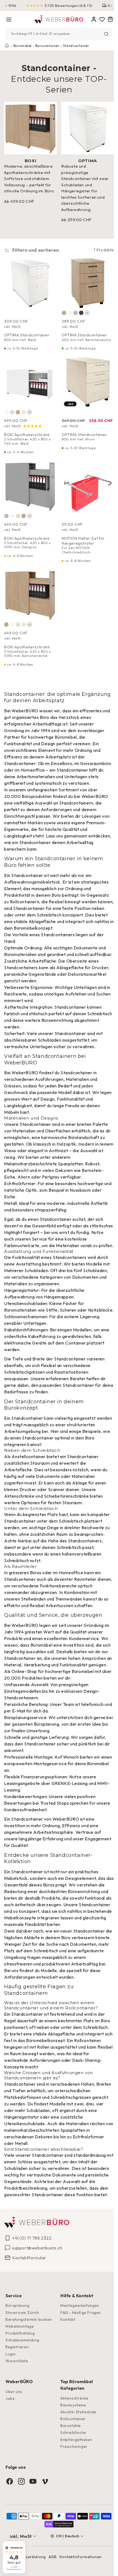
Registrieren (17, 2393)
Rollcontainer (25, 2087)
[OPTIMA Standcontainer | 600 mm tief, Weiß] (68, 310)
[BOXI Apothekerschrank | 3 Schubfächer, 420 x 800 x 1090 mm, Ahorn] (18, 512)
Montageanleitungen (78, 2352)
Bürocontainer (47, 45)
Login (11, 2400)
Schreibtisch (86, 1984)
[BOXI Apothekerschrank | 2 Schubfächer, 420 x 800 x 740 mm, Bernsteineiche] (18, 408)
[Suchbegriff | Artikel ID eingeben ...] (102, 34)
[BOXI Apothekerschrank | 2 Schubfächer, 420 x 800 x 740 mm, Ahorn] (12, 408)
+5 (85, 310)
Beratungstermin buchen (29, 2366)
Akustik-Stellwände (76, 2458)
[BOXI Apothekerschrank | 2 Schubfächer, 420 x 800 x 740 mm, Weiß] (6, 408)
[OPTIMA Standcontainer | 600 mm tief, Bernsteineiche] (62, 310)
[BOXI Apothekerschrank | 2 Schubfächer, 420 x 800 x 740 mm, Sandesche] (24, 408)
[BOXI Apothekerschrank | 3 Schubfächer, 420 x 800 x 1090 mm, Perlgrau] (6, 512)
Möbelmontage (20, 2373)
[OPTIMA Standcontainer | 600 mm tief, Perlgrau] (74, 310)
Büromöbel (23, 45)
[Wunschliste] (98, 19)
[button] (9, 19)
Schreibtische (71, 2479)
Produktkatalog (20, 2380)
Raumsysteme (71, 2451)
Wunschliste (17, 2407)
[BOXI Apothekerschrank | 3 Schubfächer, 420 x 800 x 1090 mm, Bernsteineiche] (24, 512)
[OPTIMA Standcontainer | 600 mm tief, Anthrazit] (79, 310)
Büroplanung (18, 2352)
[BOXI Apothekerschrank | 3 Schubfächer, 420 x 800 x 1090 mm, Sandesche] (24, 618)
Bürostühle (69, 2472)
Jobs (10, 2445)
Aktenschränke (19, 1523)
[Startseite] (7, 45)
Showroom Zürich (22, 2359)
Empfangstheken (74, 2486)
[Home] (57, 19)
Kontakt (66, 2366)
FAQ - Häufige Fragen (79, 2359)
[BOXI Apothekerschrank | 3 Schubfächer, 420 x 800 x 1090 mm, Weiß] (12, 512)
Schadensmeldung (23, 2386)
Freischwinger (72, 2493)
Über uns (14, 2438)
